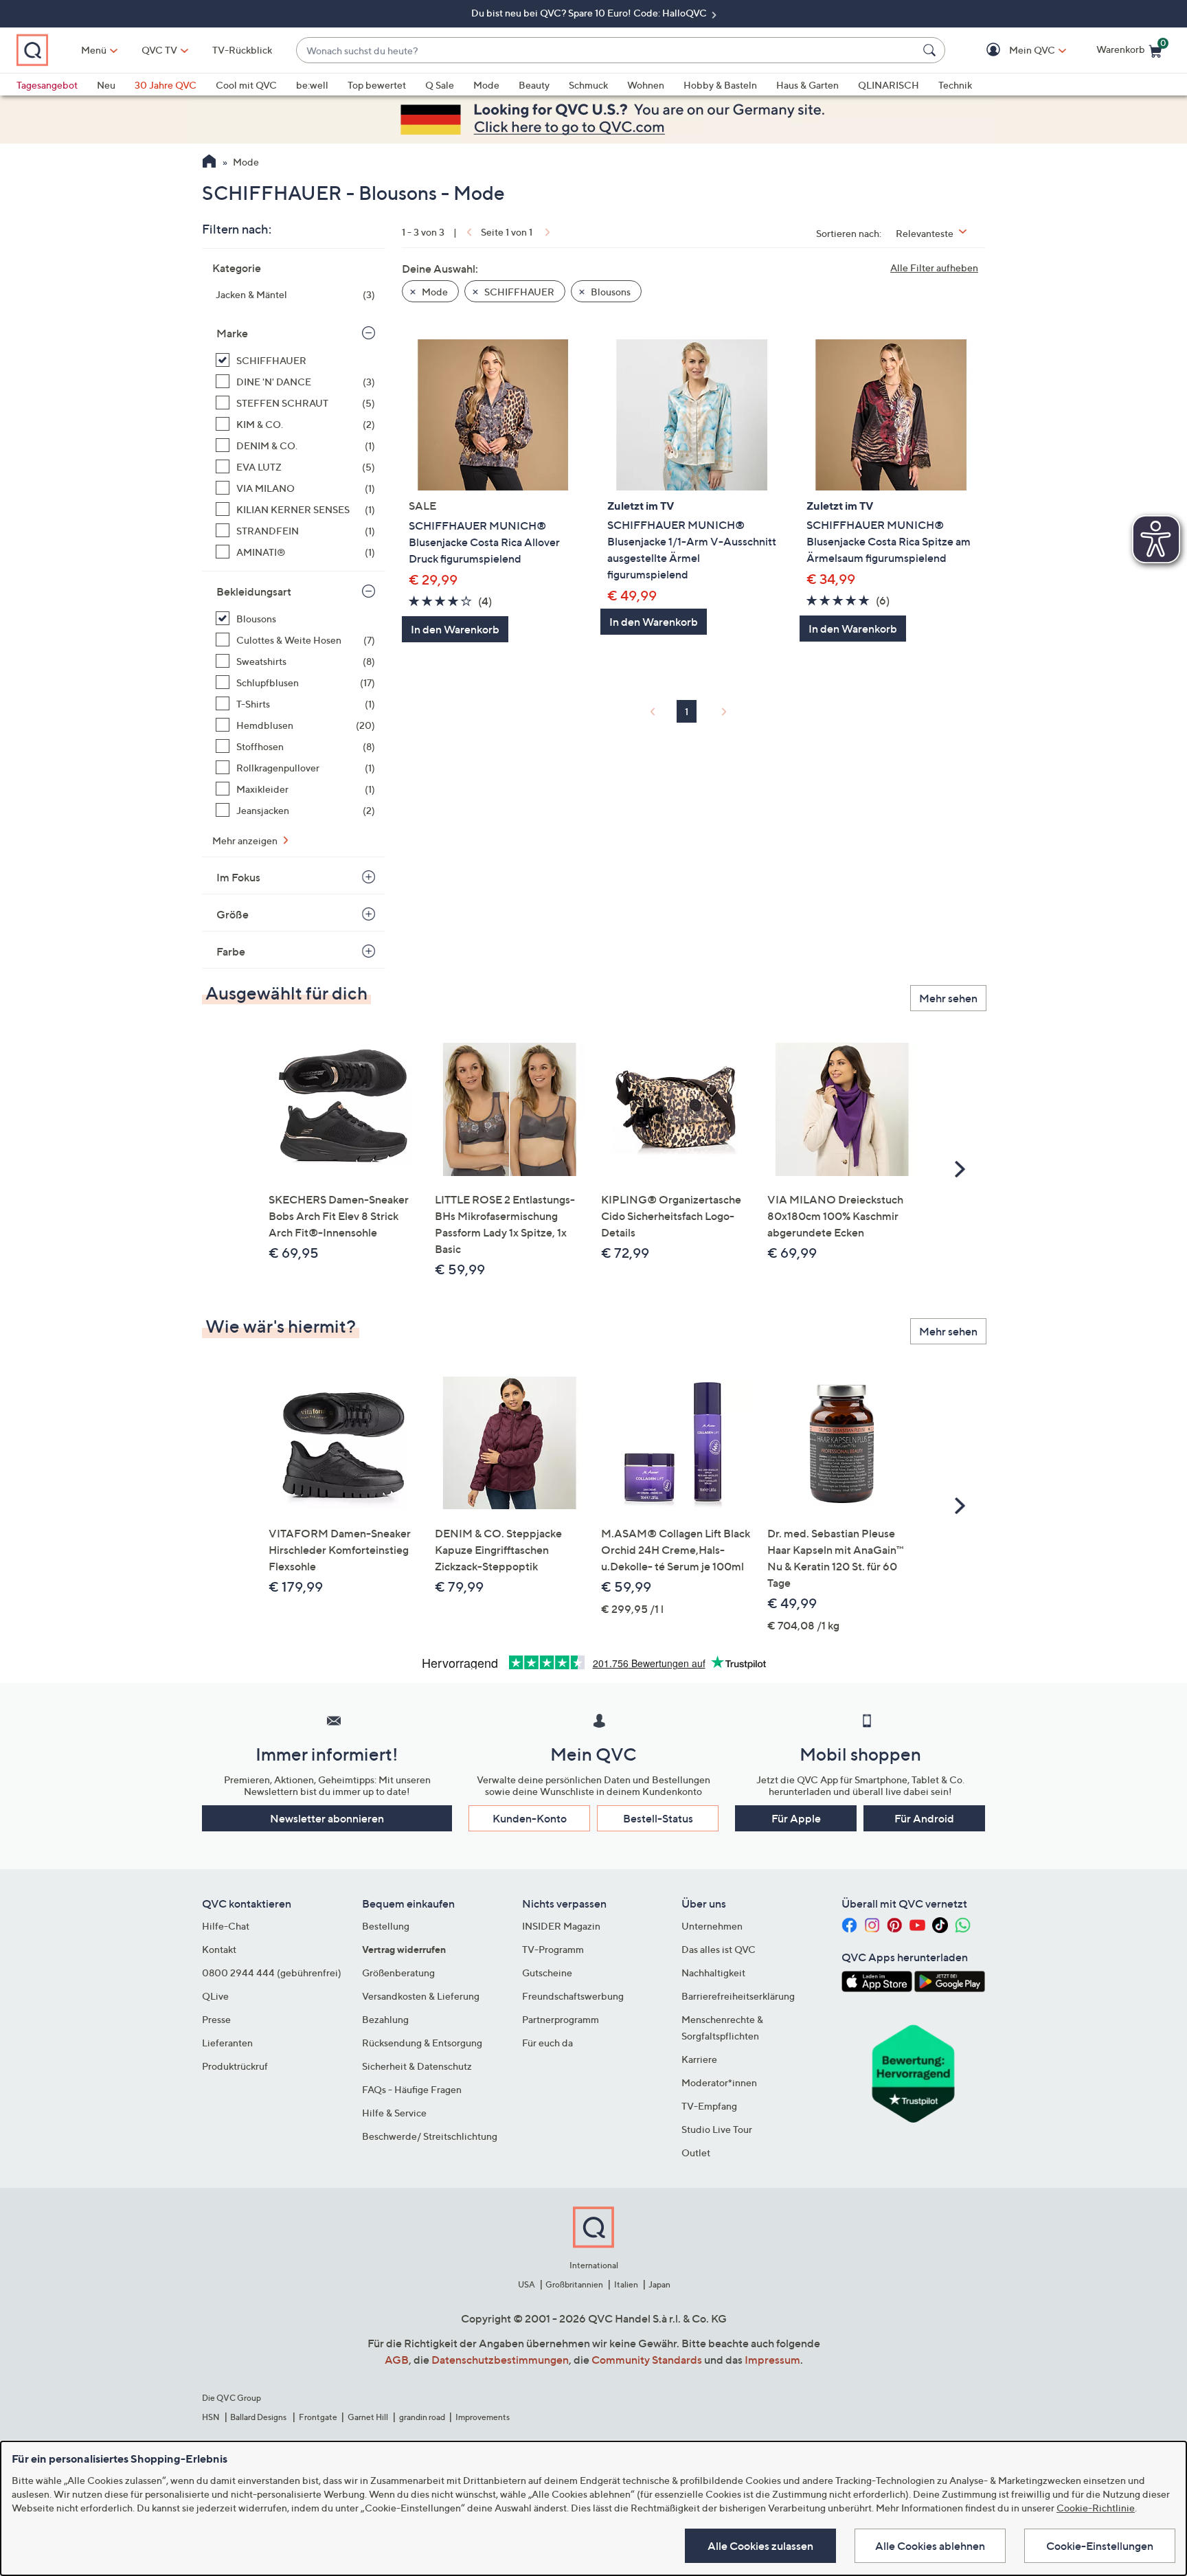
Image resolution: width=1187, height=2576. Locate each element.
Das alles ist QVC (719, 1949)
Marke (232, 333)
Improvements (483, 2417)
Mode (486, 85)
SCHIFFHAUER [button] (518, 292)
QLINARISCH (889, 85)
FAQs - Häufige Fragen (412, 2089)
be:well (312, 85)
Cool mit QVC (246, 85)
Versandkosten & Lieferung (421, 1996)
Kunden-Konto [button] (530, 1818)
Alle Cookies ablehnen (930, 2546)
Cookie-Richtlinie (1096, 2508)
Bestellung (386, 1926)
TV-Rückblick (242, 50)
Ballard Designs (259, 2417)
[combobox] (607, 50)
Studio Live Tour (717, 2129)
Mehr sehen (948, 998)
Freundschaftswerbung (573, 1996)
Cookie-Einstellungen (1100, 2546)
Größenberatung (398, 1973)
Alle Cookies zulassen (760, 2546)
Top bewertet (377, 85)
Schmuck (588, 85)
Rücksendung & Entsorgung (422, 2043)
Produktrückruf (235, 2066)
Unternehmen (712, 1926)
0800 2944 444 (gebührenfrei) (272, 1973)
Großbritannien (574, 2284)
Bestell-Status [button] (658, 1818)
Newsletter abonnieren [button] (327, 1818)
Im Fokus (238, 877)
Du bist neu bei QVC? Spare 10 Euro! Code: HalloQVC (590, 13)
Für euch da (547, 2043)
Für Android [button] (924, 1818)
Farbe (231, 951)
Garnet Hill (368, 2417)
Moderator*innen (719, 2082)
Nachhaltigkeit (713, 1973)
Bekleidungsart (254, 591)
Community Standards (647, 2360)
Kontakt (219, 1949)
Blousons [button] (610, 292)
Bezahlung (385, 2019)
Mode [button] (434, 292)
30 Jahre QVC (166, 85)
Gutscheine (547, 1973)
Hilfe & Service (394, 2113)
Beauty (534, 85)
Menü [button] (94, 50)
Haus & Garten (807, 85)
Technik (955, 85)
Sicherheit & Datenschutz (417, 2066)
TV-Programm (553, 1949)
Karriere (699, 2059)
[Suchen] (931, 50)
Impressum (772, 2360)
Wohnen (646, 85)
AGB (397, 2360)
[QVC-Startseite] (209, 163)
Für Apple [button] (796, 1818)
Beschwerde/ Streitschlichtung (430, 2136)
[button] (1012, 50)
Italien (626, 2284)
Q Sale (440, 85)
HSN (211, 2417)
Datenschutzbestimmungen (500, 2360)
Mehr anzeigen (246, 840)
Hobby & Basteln (720, 85)
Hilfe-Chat (226, 1926)
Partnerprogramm (561, 2019)
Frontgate (318, 2417)
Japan (659, 2284)
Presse (216, 2019)
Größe (233, 914)
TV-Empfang (709, 2106)
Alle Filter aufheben (934, 268)
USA (527, 2284)
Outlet (696, 2153)
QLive (215, 1996)
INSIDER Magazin (561, 1926)
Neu (106, 85)
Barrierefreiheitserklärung (738, 1996)
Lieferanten (227, 2043)
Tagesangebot (47, 85)
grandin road (422, 2417)
